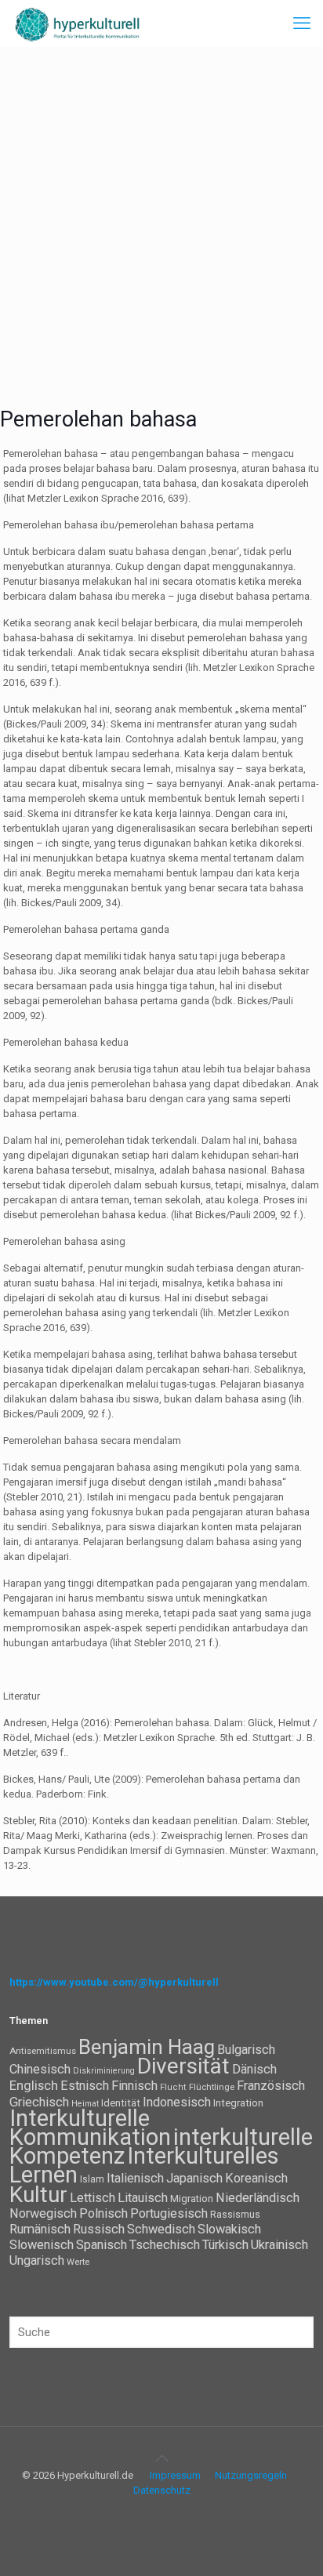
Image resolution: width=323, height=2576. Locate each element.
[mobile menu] (302, 24)
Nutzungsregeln (251, 2475)
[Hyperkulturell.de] (78, 24)
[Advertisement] (161, 216)
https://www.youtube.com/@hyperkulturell (114, 1982)
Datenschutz (162, 2490)
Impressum (175, 2475)
